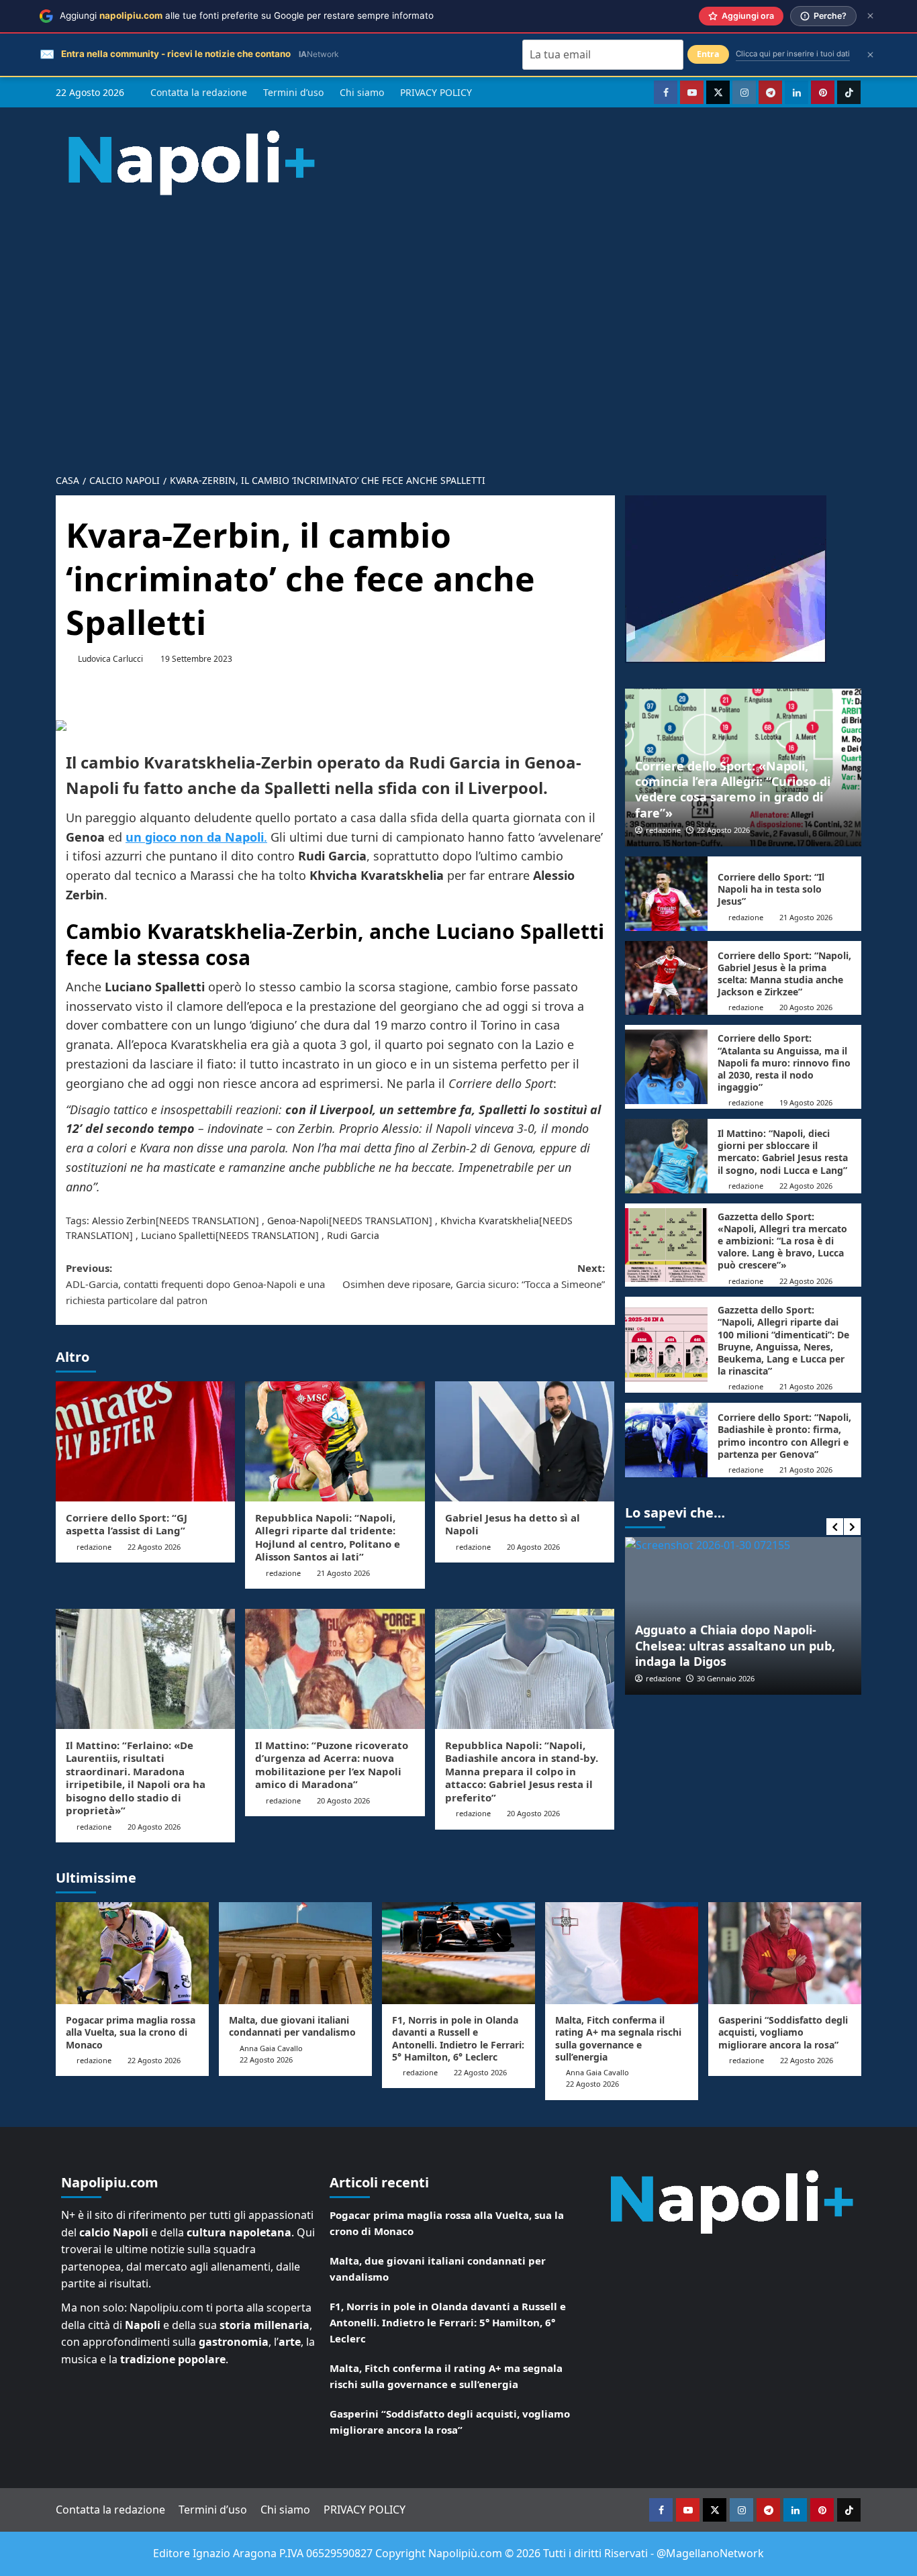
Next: (473, 1276)
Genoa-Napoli (298, 1221)
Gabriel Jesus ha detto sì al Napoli (513, 1524)
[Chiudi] (870, 16)
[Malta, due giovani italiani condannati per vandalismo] (295, 1953)
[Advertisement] (458, 324)
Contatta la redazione (199, 92)
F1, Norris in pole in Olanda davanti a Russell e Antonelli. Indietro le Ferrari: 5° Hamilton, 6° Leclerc (458, 2038)
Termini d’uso (293, 92)
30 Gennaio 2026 (726, 1678)
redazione (94, 1547)
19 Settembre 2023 (196, 659)
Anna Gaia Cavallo (271, 2048)
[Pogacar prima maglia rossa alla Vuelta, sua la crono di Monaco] (132, 1953)
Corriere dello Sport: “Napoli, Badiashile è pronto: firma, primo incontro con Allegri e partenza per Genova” (784, 1436)
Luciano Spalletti (178, 1235)
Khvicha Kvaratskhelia (490, 1221)
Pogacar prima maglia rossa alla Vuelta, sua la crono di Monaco (131, 2032)
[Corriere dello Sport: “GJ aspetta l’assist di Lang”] (145, 1441)
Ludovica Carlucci (110, 659)
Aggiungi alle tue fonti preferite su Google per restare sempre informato (247, 15)
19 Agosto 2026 (806, 1102)
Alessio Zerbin (124, 1221)
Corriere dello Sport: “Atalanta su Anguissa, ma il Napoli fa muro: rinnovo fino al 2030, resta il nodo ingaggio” (784, 1062)
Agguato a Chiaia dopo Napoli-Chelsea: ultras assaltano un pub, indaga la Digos (735, 1645)
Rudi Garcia (353, 1235)
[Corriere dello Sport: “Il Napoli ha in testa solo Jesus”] (666, 894)
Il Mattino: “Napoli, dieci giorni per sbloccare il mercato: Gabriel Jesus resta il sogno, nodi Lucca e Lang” (783, 1152)
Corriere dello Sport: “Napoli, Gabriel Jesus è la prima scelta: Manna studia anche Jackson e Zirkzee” (784, 974)
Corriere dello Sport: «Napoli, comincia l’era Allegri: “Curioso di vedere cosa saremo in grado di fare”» (733, 789)
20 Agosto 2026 (533, 1547)
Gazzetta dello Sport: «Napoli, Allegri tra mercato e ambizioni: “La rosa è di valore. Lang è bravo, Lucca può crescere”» (782, 1241)
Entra (708, 54)
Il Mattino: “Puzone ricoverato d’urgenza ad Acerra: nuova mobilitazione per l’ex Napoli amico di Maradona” (332, 1765)
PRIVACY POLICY (436, 92)
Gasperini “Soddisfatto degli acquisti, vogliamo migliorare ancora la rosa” (783, 2032)
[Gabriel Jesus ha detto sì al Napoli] (525, 1441)
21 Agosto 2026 (343, 1573)
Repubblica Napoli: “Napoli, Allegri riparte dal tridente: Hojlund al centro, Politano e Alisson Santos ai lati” (328, 1537)
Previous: (195, 1284)
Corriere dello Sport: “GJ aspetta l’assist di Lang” (127, 1524)
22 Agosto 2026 (154, 1547)
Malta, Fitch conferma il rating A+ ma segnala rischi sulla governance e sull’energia (618, 2038)
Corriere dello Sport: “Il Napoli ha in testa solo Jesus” (771, 889)
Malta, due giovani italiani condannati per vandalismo (292, 2026)
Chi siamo (362, 92)
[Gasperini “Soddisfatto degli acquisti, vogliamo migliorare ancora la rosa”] (785, 1953)
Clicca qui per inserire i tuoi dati (793, 54)
